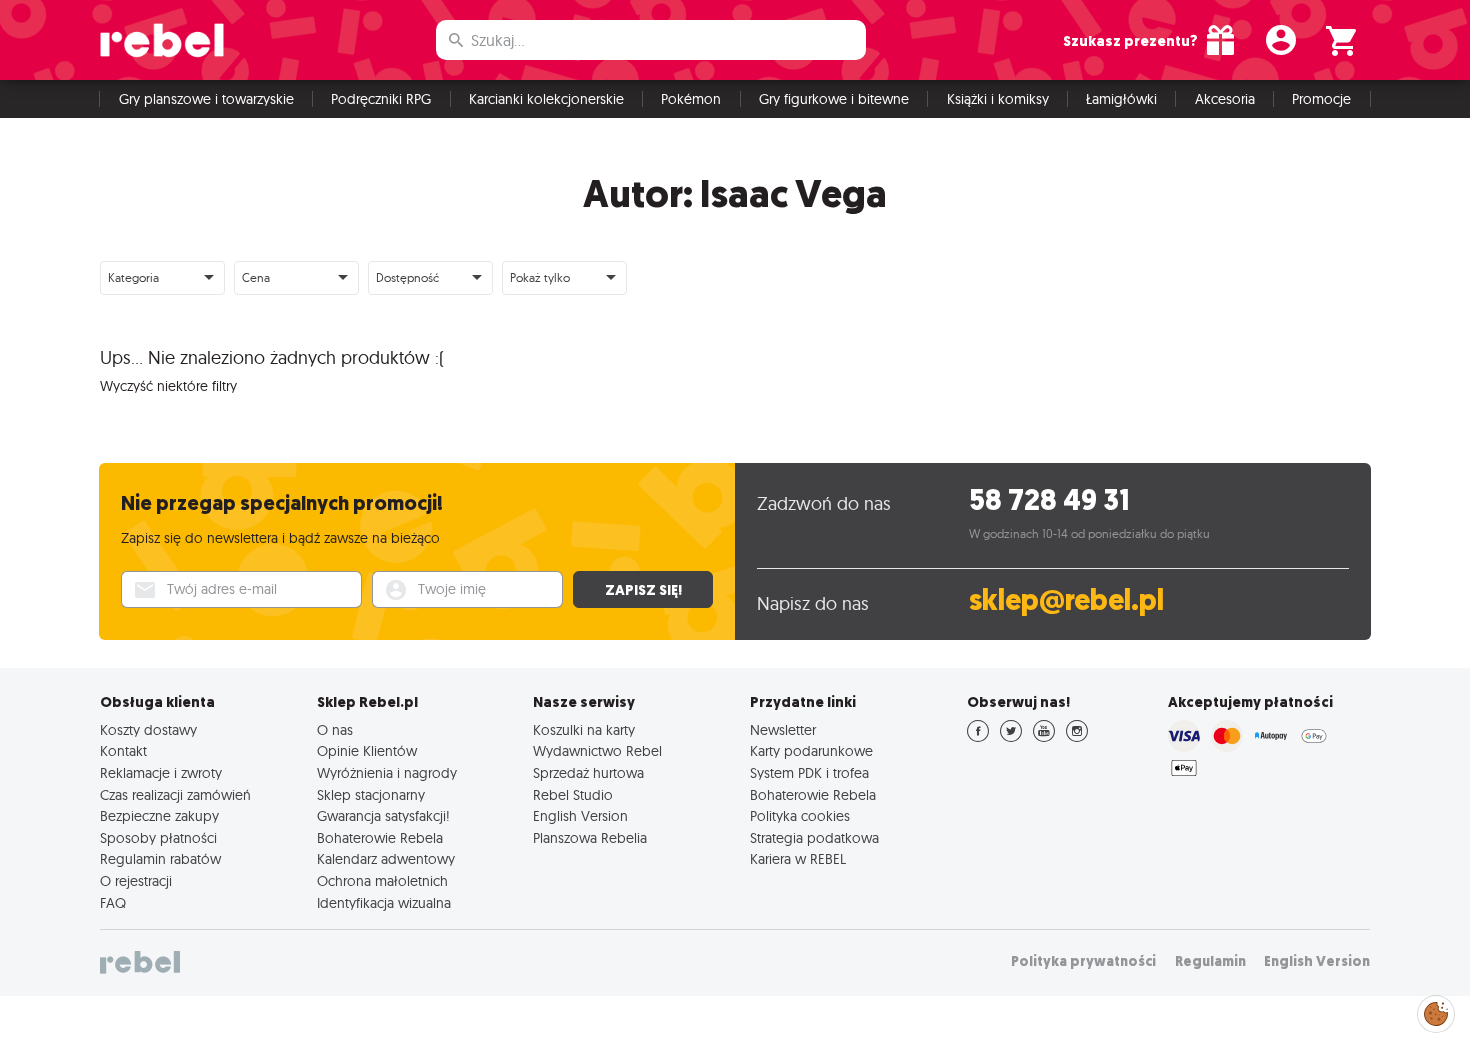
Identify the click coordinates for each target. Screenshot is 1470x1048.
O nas (335, 730)
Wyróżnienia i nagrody (387, 773)
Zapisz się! (643, 590)
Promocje (1321, 99)
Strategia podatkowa (814, 838)
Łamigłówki (1121, 99)
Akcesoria (1225, 99)
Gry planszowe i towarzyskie (206, 99)
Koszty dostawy (148, 730)
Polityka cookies (800, 816)
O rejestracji (136, 881)
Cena (256, 277)
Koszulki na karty (584, 730)
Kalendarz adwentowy (386, 859)
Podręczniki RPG (381, 99)
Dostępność (407, 277)
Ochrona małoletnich (382, 881)
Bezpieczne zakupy (159, 816)
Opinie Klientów (367, 751)
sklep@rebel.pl (1066, 600)
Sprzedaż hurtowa (588, 773)
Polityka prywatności (1083, 961)
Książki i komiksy (998, 99)
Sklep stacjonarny (371, 795)
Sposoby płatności (158, 838)
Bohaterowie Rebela (380, 838)
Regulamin (1210, 961)
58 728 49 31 (1049, 500)
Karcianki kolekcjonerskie (546, 99)
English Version (580, 816)
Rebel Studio (573, 795)
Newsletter (783, 730)
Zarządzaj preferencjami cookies (1436, 1010)
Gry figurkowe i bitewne (834, 99)
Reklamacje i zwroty (161, 773)
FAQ (113, 903)
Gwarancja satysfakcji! (383, 816)
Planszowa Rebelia (590, 838)
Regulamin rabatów (160, 859)
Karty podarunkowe (811, 751)
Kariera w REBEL (798, 859)
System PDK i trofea (809, 773)
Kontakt (123, 751)
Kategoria (133, 277)
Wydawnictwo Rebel (597, 751)
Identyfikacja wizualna (384, 903)
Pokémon (691, 99)
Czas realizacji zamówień (175, 795)
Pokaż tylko (540, 277)
